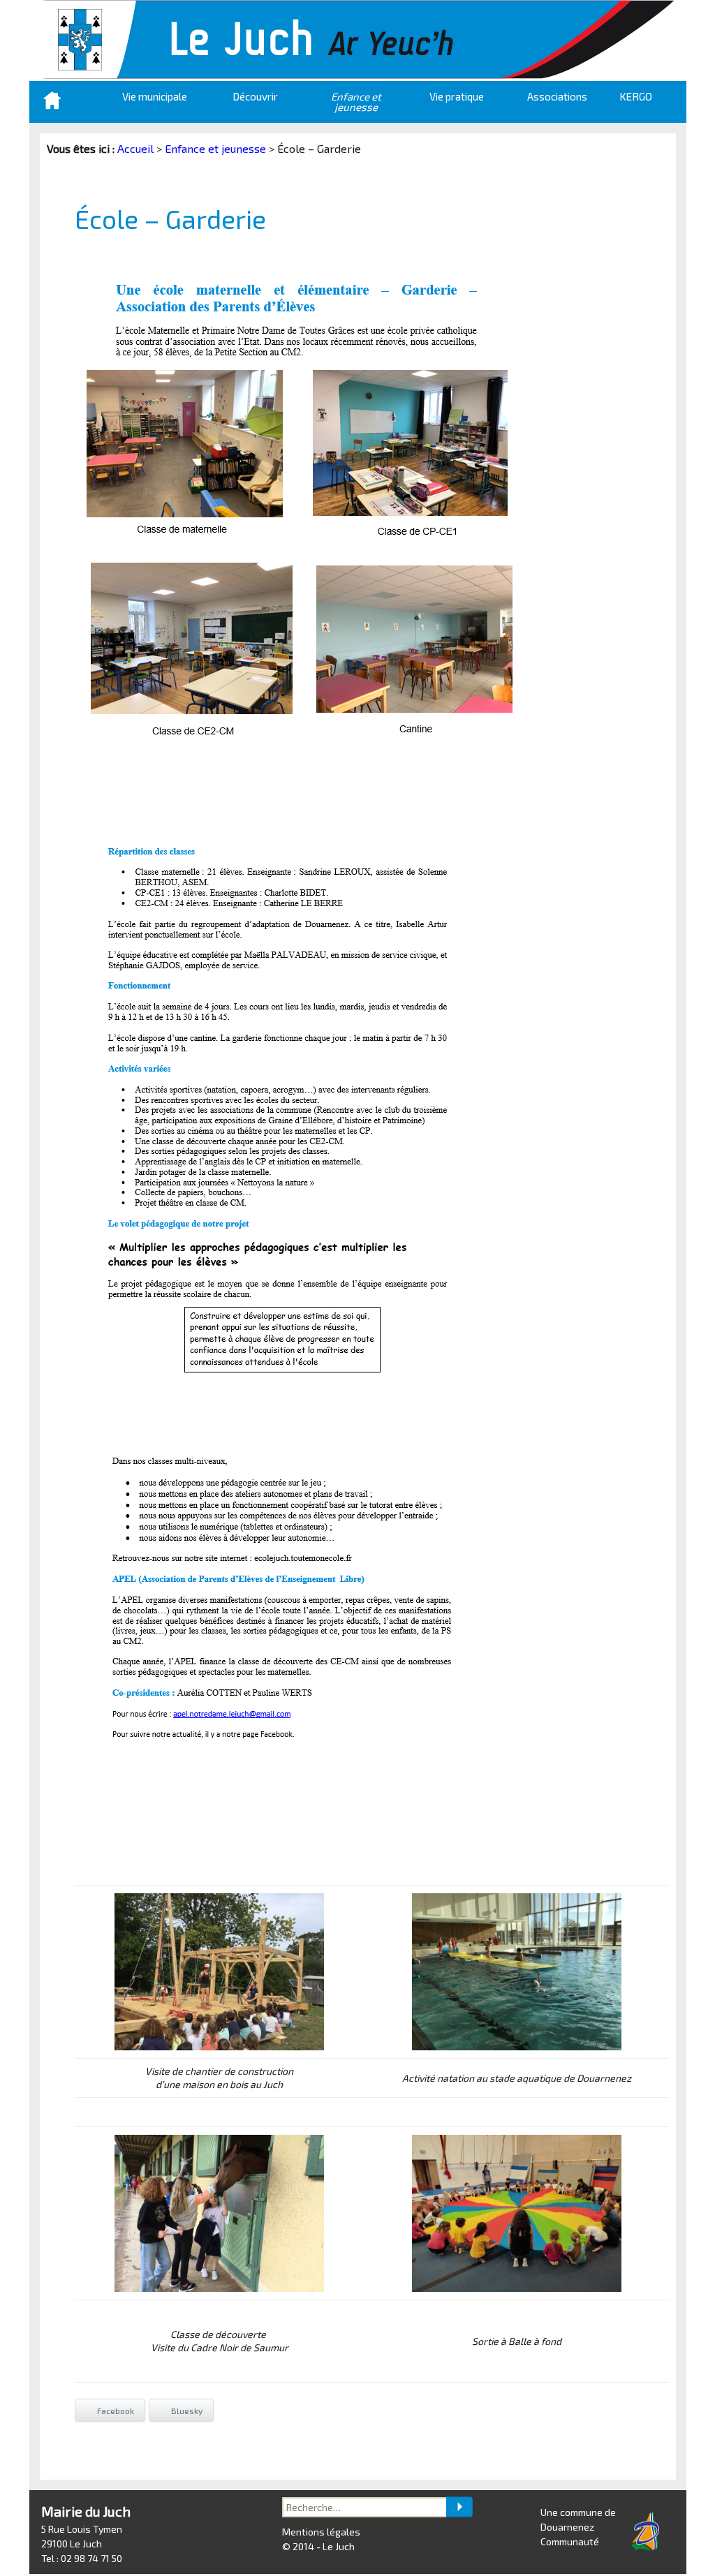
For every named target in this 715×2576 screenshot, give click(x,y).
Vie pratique (457, 96)
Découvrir (255, 96)
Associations (557, 96)
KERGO (636, 96)
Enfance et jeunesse (356, 102)
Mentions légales (321, 2532)
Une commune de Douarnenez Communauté (578, 2527)
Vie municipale (155, 96)
